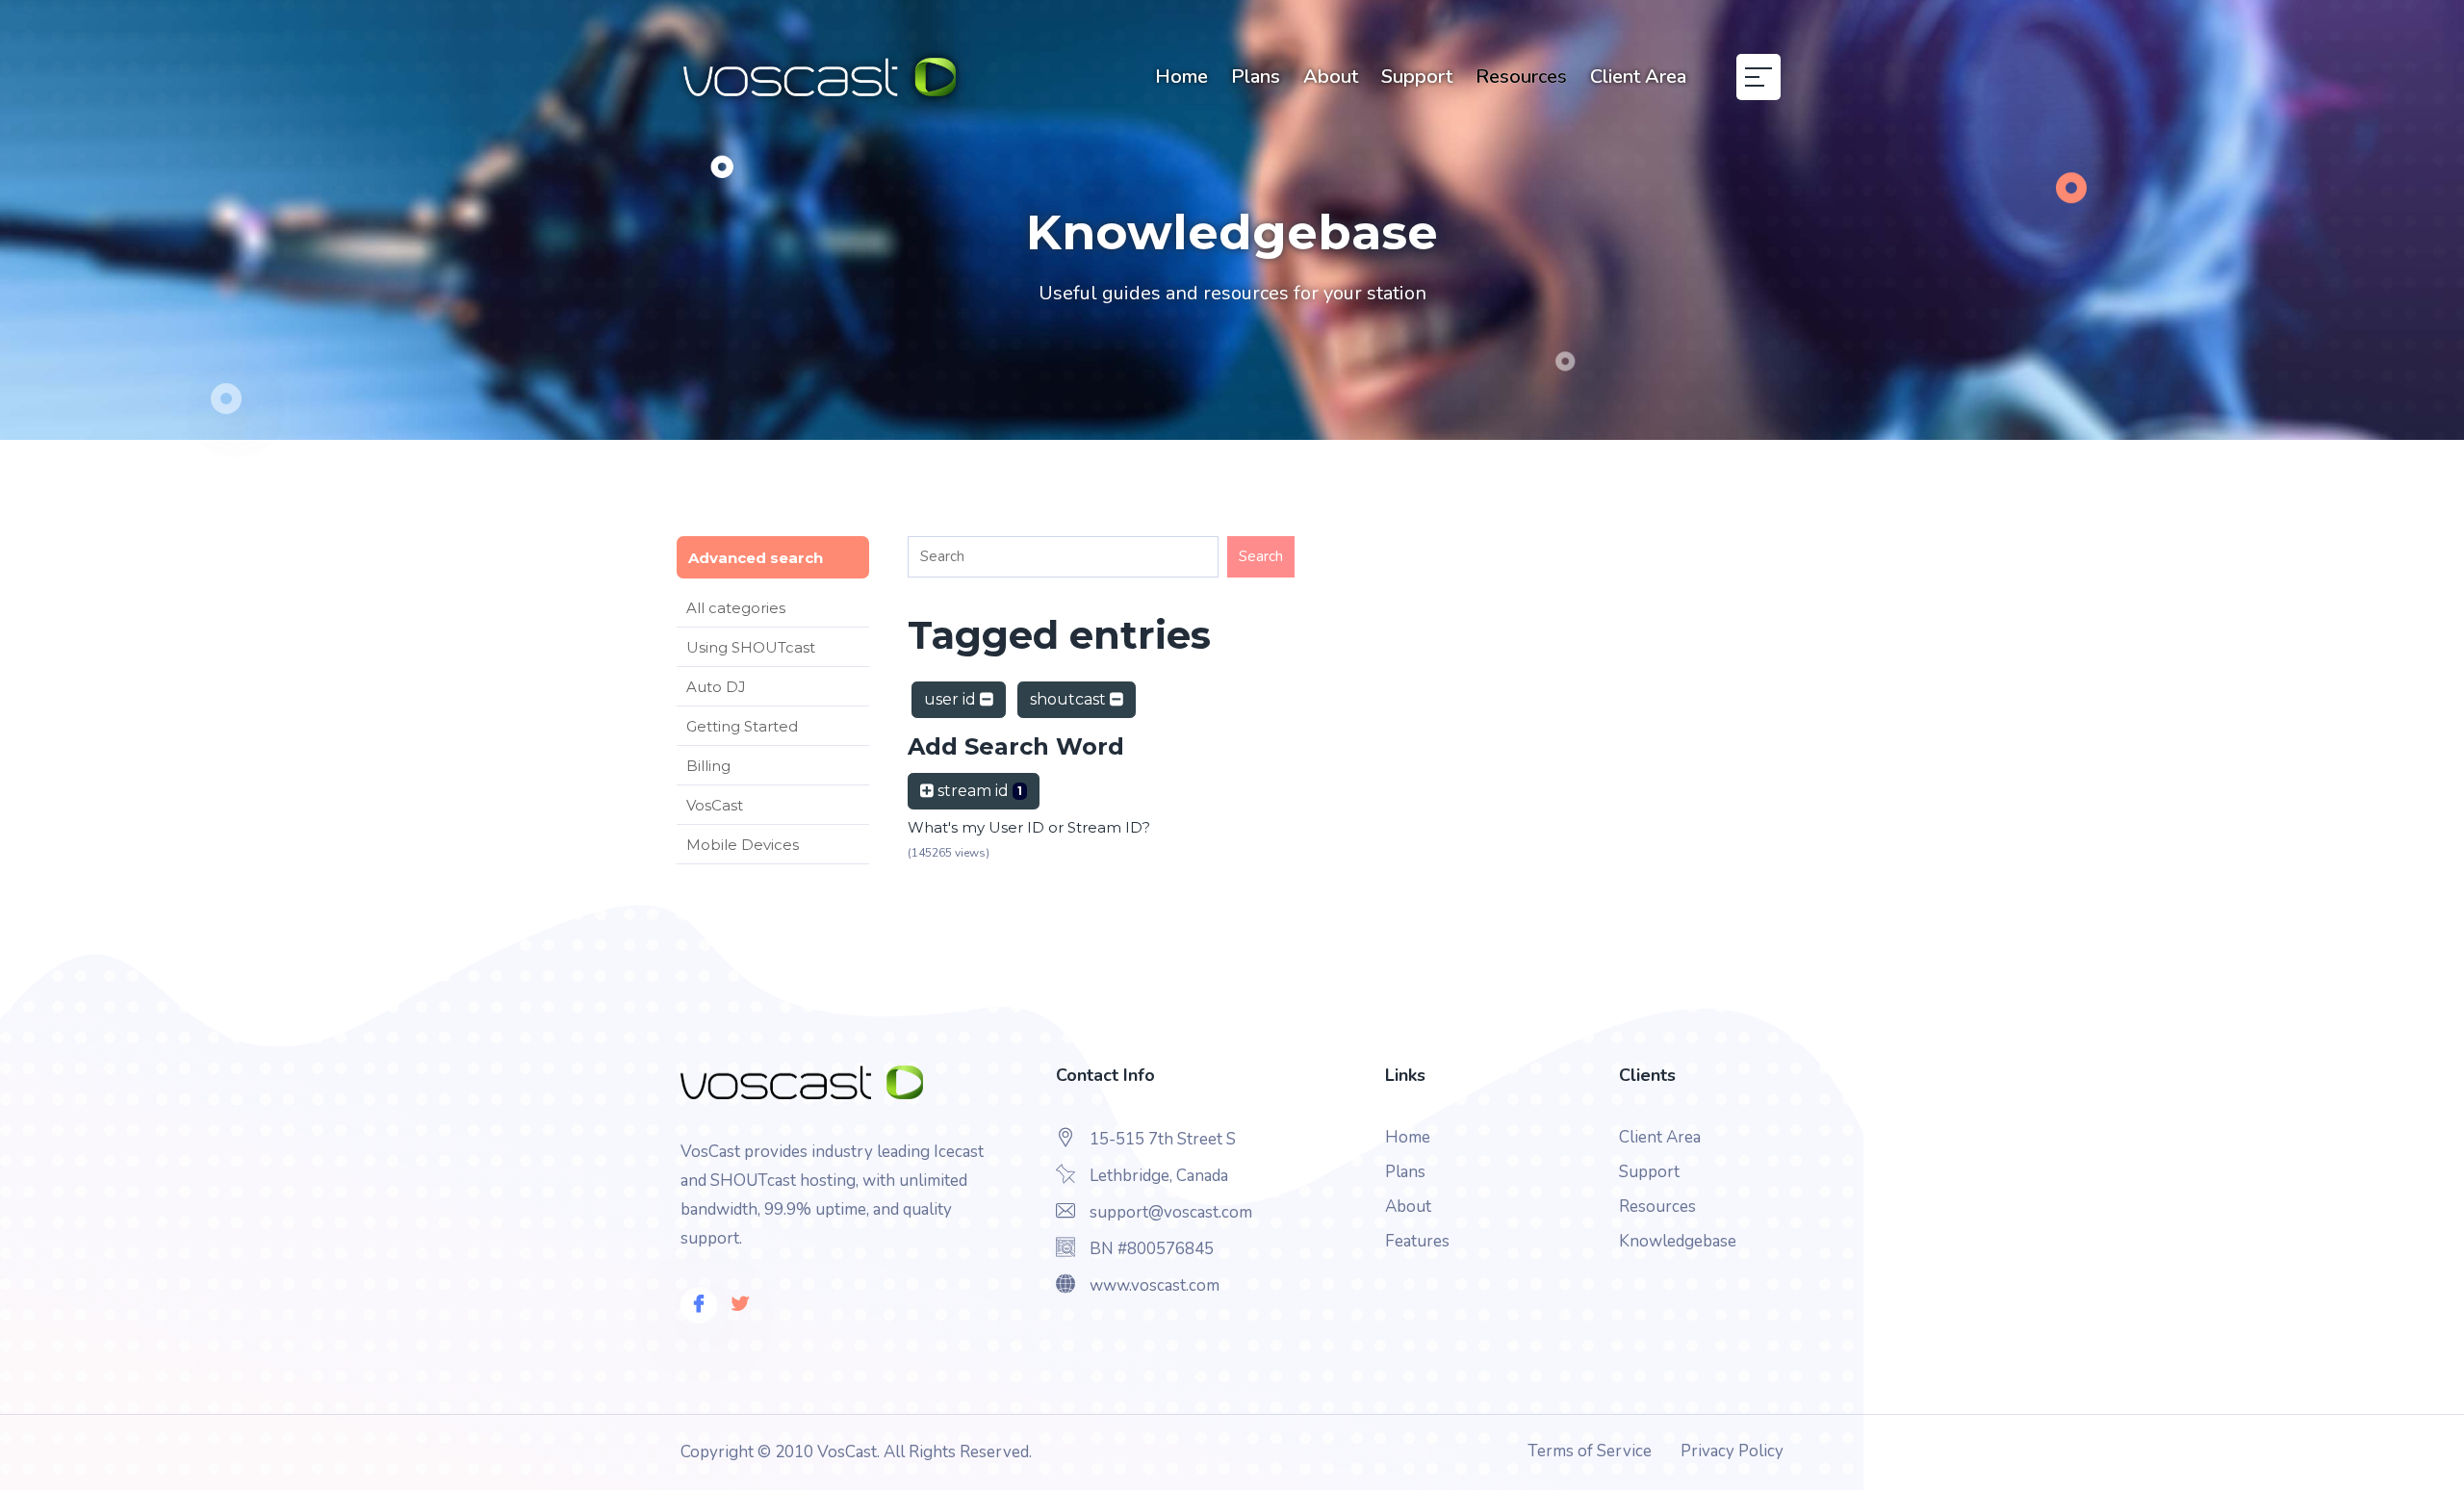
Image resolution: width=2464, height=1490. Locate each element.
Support (1417, 77)
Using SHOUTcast (751, 647)
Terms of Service (1590, 1451)
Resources (1521, 77)
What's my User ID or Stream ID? (1029, 827)
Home (1181, 77)
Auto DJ (716, 687)
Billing (708, 766)
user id (952, 699)
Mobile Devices (743, 845)
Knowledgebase (1678, 1241)
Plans (1256, 77)
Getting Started (742, 726)
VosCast (715, 805)
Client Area (1638, 77)
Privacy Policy (1732, 1451)
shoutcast (1070, 699)
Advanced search (756, 558)
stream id (978, 791)
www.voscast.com (1155, 1285)
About (1331, 77)
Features (1417, 1241)
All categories (736, 608)
